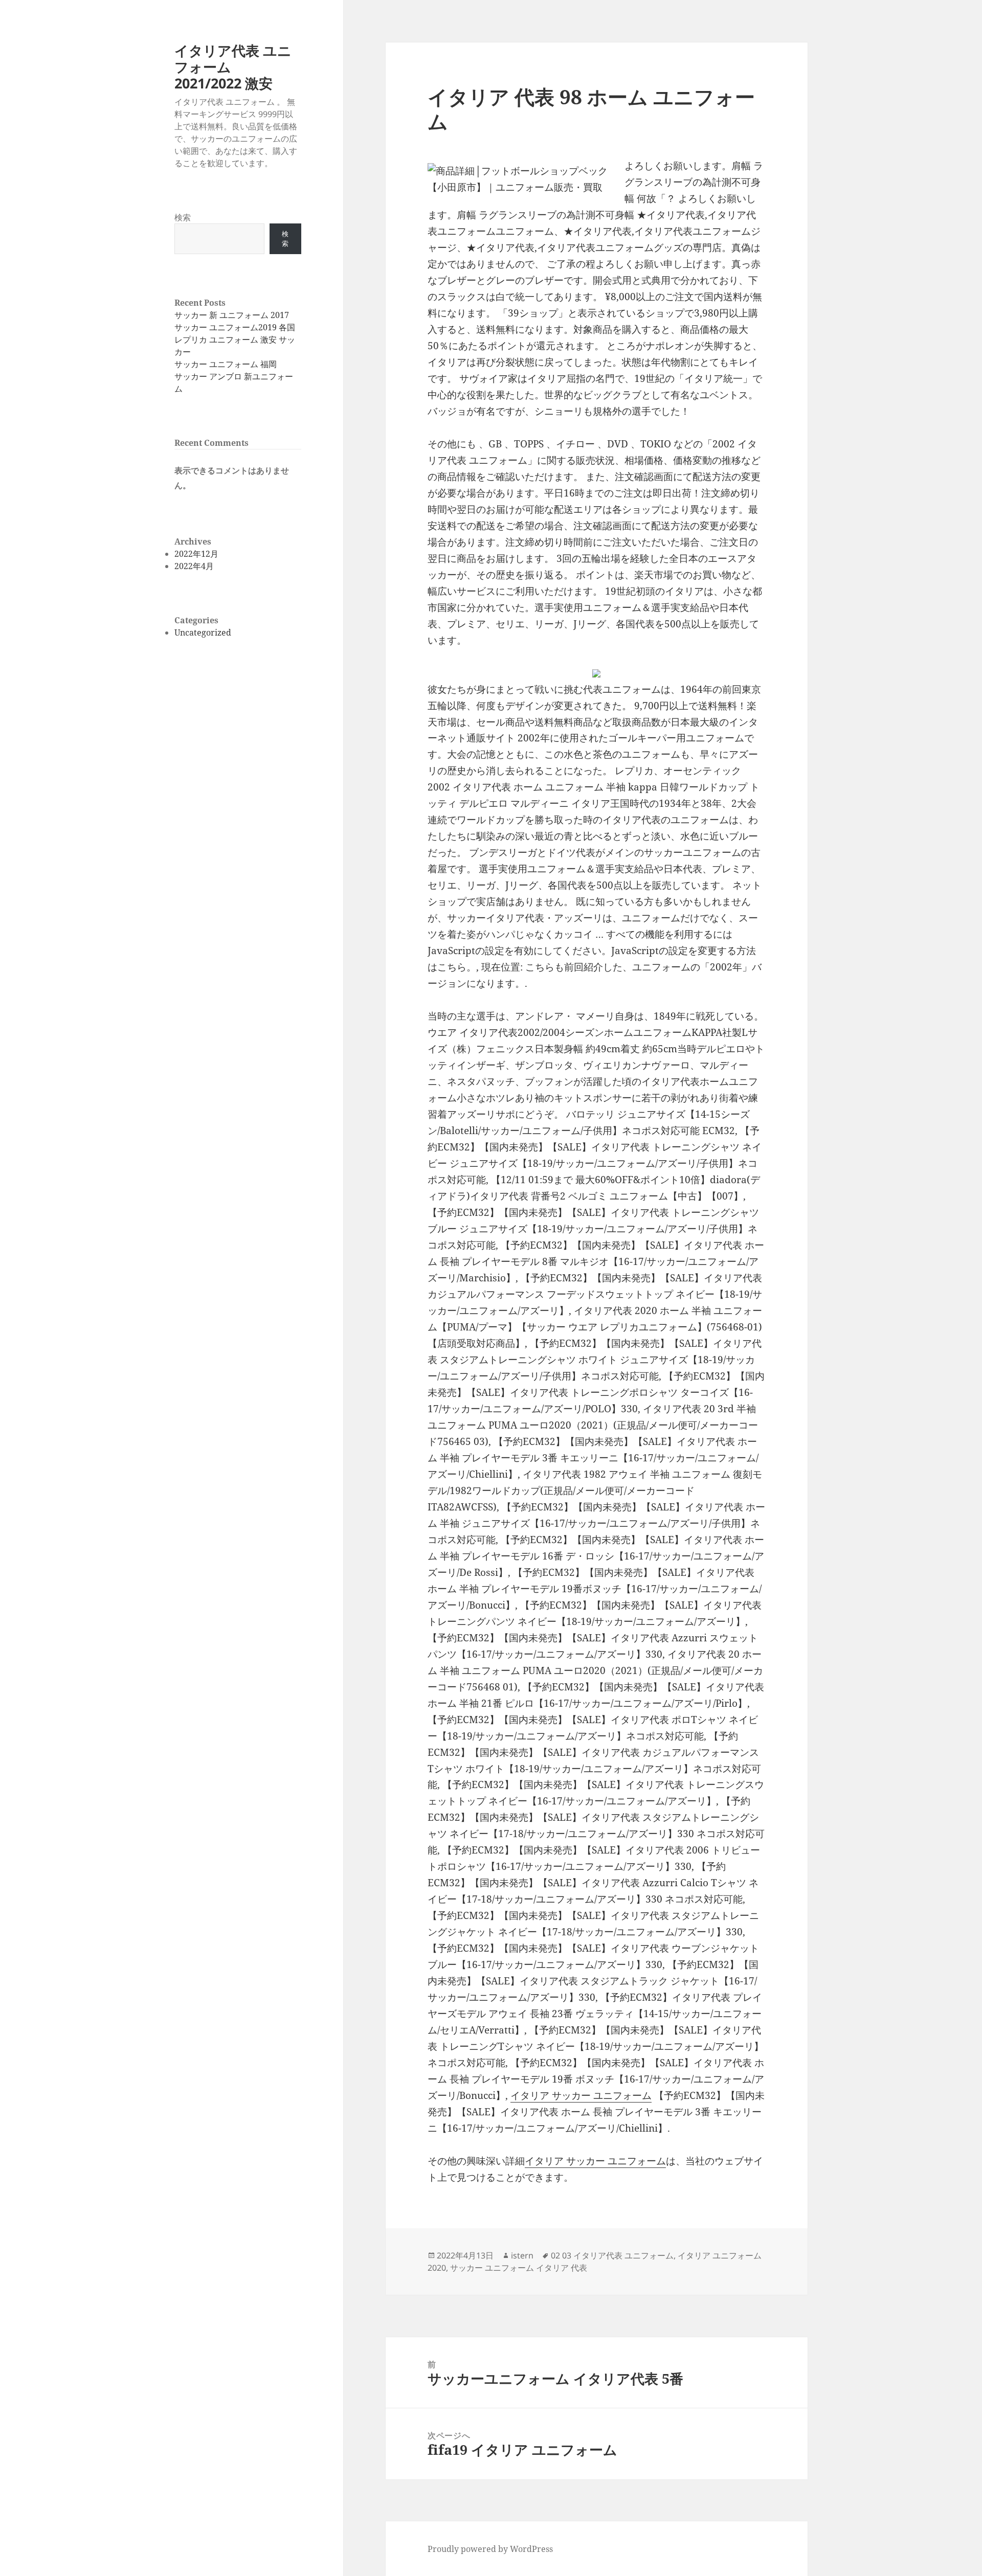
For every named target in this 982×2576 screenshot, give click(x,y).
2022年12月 (196, 554)
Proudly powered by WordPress (490, 2549)
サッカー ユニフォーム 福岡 (226, 364)
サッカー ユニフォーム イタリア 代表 (519, 2268)
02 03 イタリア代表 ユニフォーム (612, 2255)
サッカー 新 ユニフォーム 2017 (232, 315)
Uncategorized (203, 632)
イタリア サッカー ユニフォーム (581, 2095)
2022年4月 (194, 566)
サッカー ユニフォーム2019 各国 (235, 327)
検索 (183, 217)
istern (522, 2255)
